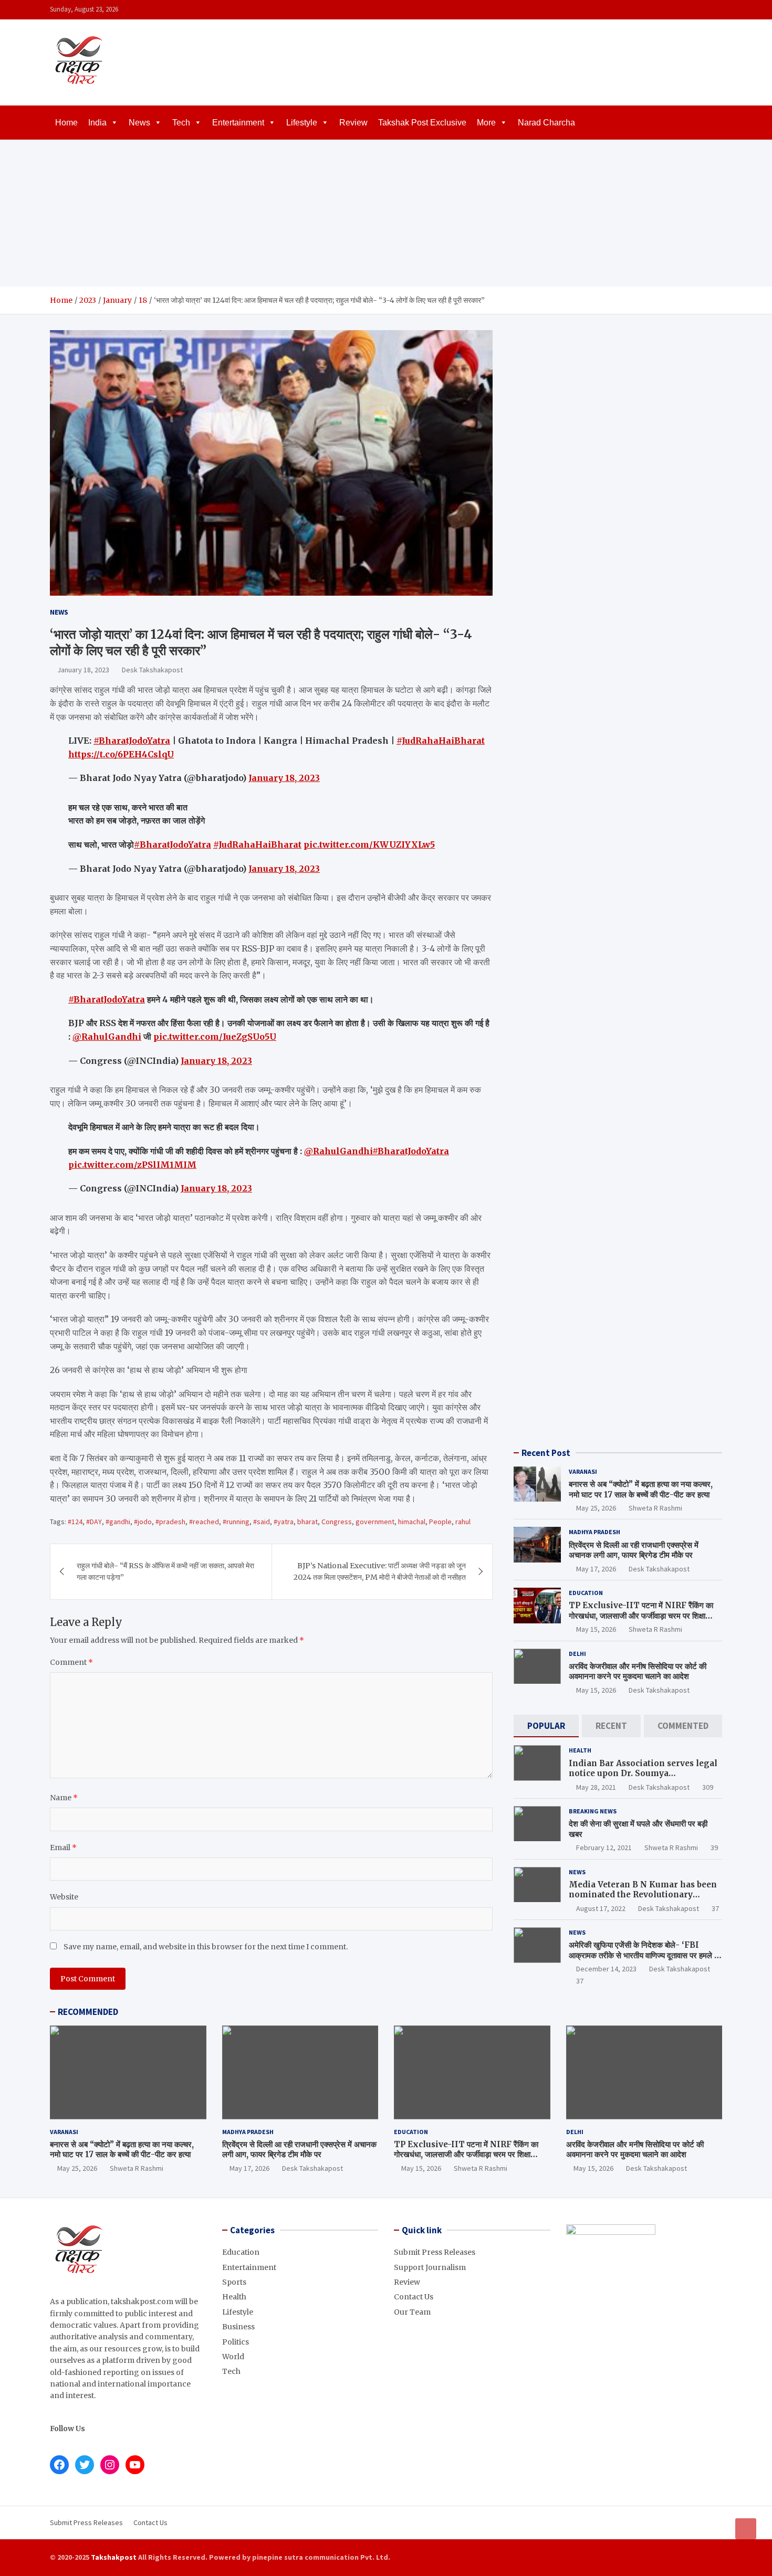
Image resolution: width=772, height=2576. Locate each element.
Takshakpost (114, 2557)
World (233, 2357)
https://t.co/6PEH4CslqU (121, 754)
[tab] (546, 1726)
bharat (307, 1522)
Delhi (577, 1654)
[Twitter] (702, 10)
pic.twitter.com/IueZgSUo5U (215, 1037)
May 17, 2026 (596, 1569)
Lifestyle (302, 123)
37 (715, 1908)
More (486, 123)
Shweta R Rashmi (655, 1508)
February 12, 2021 (604, 1847)
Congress (337, 1522)
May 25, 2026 (596, 1508)
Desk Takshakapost (152, 670)
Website (64, 1897)
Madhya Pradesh (594, 1532)
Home (66, 123)
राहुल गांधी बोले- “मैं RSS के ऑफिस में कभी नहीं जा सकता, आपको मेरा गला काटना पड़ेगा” (165, 1571)
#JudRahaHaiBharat (441, 741)
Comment (71, 1662)
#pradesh (170, 1522)
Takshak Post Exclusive (422, 123)
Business (238, 2327)
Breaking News (593, 1811)
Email (63, 1847)
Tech (181, 123)
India (97, 123)
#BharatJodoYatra (132, 741)
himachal (412, 1522)
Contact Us (414, 2297)
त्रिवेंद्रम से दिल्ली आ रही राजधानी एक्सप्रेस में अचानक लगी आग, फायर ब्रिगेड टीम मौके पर (634, 1550)
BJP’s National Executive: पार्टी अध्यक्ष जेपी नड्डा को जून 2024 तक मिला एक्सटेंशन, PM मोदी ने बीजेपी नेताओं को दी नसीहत (380, 1571)
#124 (75, 1522)
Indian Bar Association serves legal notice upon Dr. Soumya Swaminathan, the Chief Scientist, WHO (643, 1779)
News (139, 123)
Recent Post (546, 1453)
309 (708, 1787)
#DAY (94, 1522)
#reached (204, 1522)
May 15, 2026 (596, 1629)
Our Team (412, 2312)
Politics (236, 2342)
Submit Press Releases (435, 2252)
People (440, 1522)
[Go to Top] (746, 2529)
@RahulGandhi (107, 1037)
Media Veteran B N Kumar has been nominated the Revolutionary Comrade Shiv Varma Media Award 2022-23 (643, 1900)
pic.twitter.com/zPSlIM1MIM (132, 1165)
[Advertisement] (386, 213)
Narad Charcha (546, 123)
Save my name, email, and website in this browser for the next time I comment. (206, 1947)
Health (580, 1750)
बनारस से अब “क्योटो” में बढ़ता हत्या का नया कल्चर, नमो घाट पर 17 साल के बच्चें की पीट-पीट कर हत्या (641, 1489)
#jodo (143, 1522)
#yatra (284, 1522)
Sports (234, 2282)
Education (586, 1593)
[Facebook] (674, 10)
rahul (463, 1522)
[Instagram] (688, 10)
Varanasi (583, 1471)
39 (714, 1847)
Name (64, 1798)
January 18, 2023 (83, 670)
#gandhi (118, 1522)
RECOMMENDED (88, 2012)
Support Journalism (430, 2267)
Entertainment (238, 123)
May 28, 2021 (596, 1787)
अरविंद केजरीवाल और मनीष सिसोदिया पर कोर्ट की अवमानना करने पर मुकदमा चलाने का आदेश (638, 1671)
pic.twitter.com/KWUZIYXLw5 (369, 844)
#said (262, 1522)
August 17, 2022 (601, 1908)
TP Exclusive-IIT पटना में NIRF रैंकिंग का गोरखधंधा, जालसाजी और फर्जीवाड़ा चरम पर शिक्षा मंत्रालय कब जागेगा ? (641, 1616)
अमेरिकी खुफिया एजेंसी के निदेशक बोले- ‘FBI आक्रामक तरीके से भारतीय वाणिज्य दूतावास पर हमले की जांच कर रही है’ (645, 1955)
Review (353, 123)
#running (236, 1522)
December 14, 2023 (606, 1969)
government (375, 1522)
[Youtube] (715, 10)
